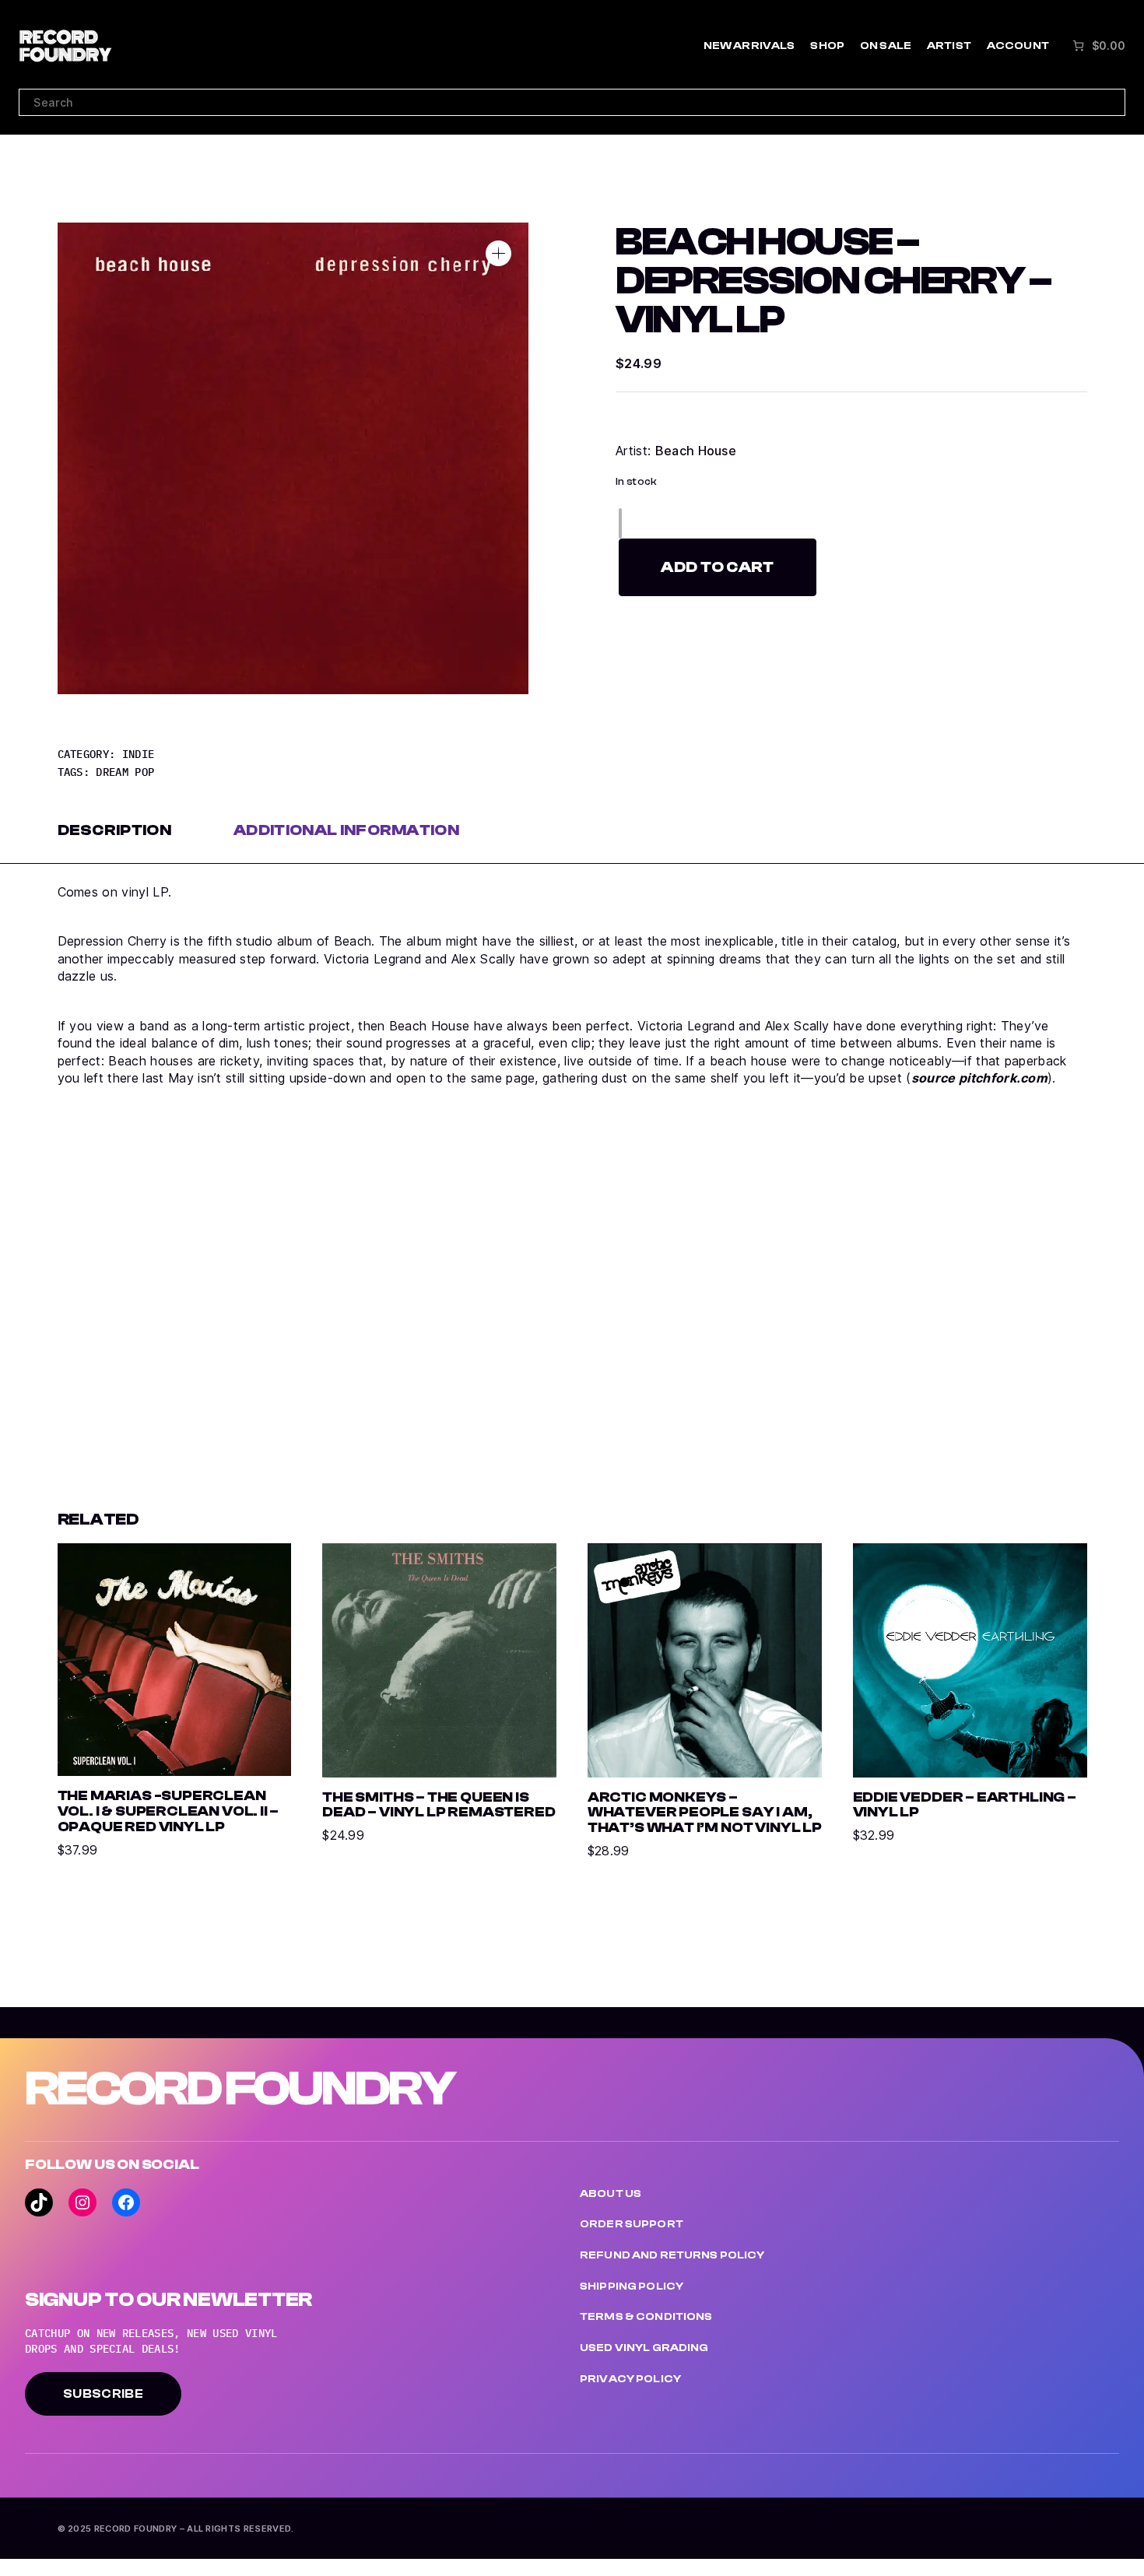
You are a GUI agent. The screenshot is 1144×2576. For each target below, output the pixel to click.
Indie (139, 754)
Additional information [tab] (346, 830)
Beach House (696, 451)
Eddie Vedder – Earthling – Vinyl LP (965, 1806)
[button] (498, 253)
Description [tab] (115, 830)
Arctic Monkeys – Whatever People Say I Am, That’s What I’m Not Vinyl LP (705, 1813)
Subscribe (103, 2394)
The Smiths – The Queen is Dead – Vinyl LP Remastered (439, 1806)
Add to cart (718, 567)
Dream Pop (125, 772)
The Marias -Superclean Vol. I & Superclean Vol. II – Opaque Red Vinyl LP (168, 1812)
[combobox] (572, 102)
